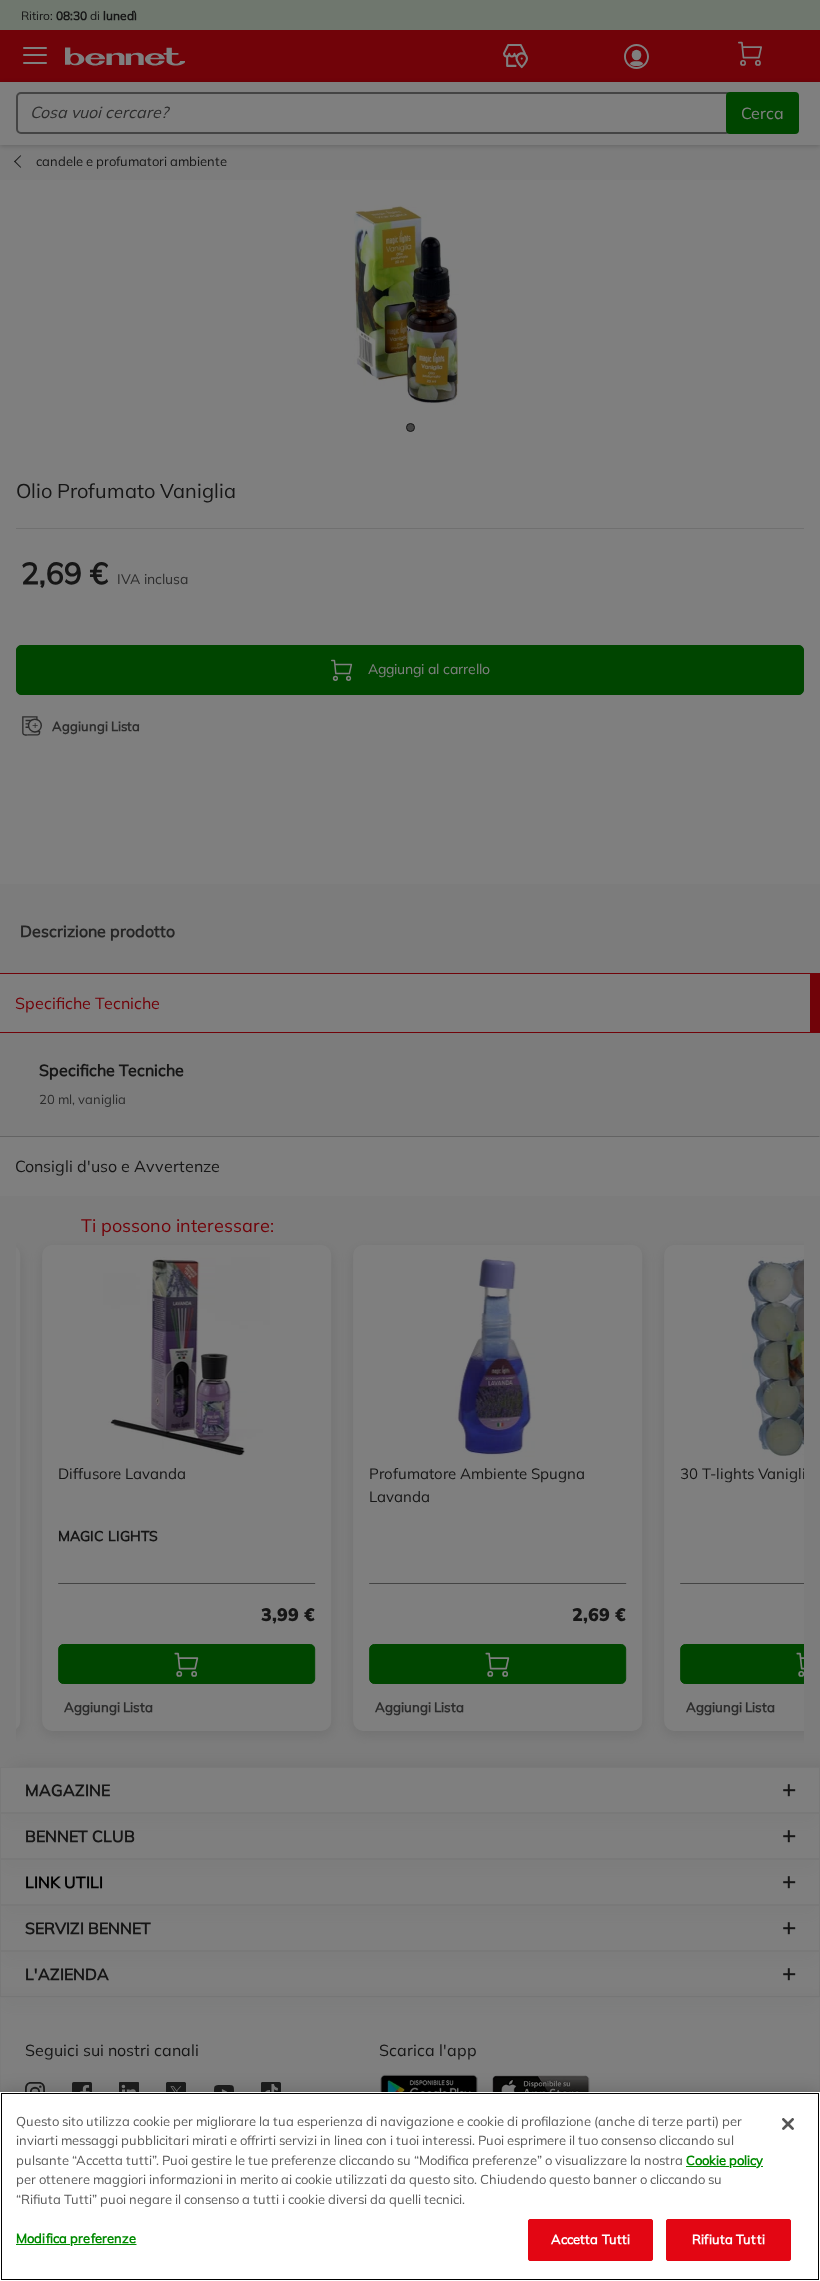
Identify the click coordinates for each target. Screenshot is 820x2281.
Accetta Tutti (591, 2239)
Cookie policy (724, 2160)
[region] (410, 2186)
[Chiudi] (788, 2124)
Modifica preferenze (76, 2238)
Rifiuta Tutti (728, 2239)
